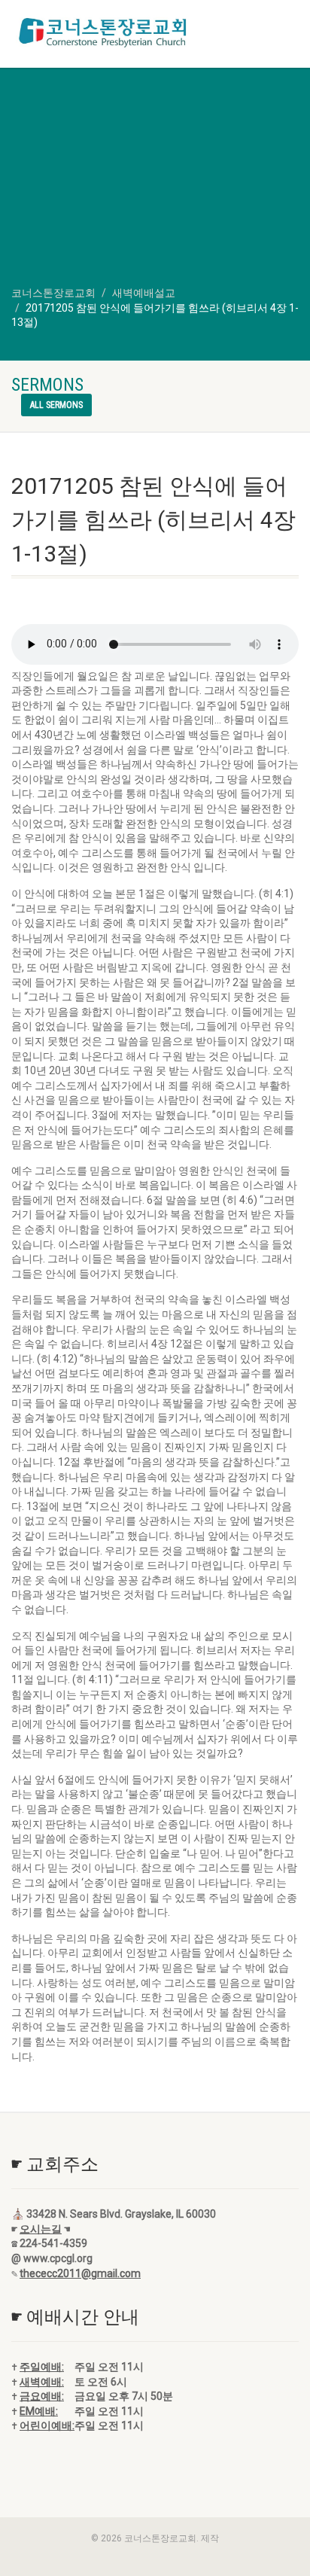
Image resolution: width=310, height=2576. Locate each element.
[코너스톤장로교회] (103, 32)
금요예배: (42, 2396)
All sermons (56, 405)
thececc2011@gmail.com (80, 2273)
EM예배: (39, 2411)
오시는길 (41, 2229)
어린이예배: (47, 2425)
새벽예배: (42, 2382)
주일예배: (42, 2367)
